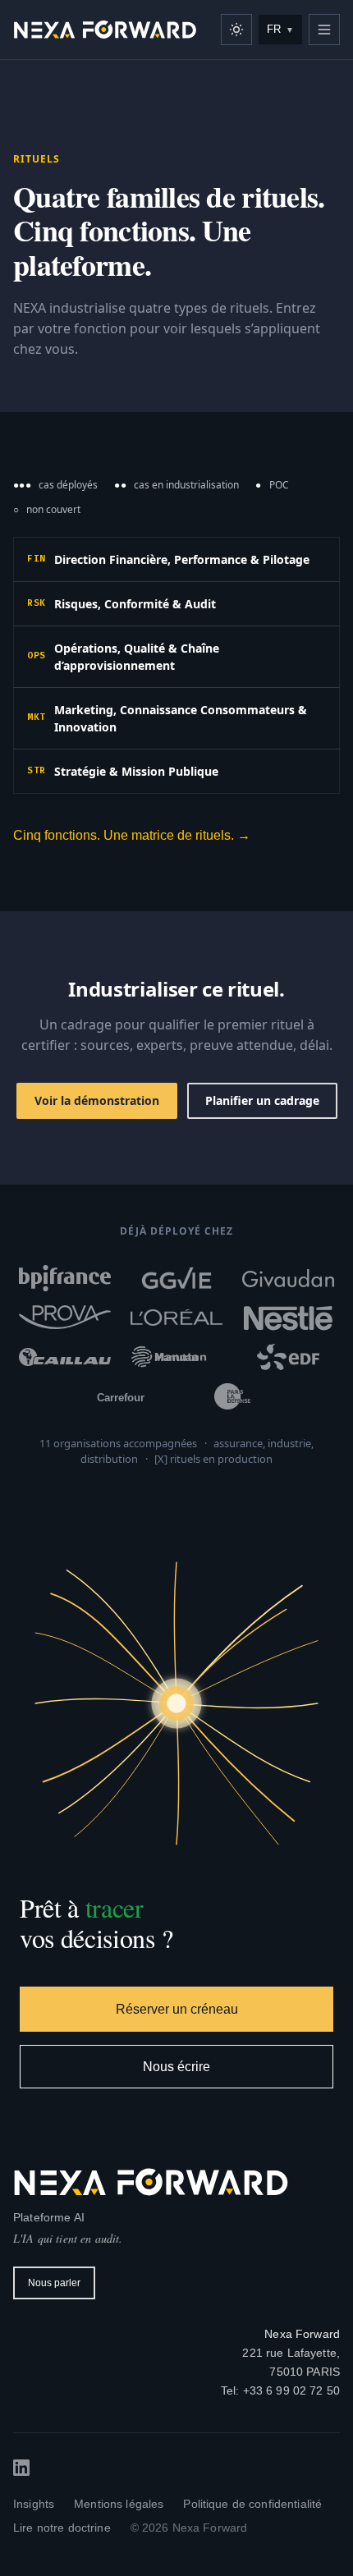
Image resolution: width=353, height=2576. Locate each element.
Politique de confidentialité (252, 2504)
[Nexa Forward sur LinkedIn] (21, 2468)
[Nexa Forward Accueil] (105, 30)
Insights (34, 2504)
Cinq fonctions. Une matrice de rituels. (132, 835)
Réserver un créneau (177, 2009)
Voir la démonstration (97, 1100)
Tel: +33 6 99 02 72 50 (280, 2390)
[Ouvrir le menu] (324, 30)
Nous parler (54, 2283)
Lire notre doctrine (62, 2528)
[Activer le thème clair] (236, 30)
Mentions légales (119, 2504)
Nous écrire (176, 2067)
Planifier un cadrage (262, 1100)
